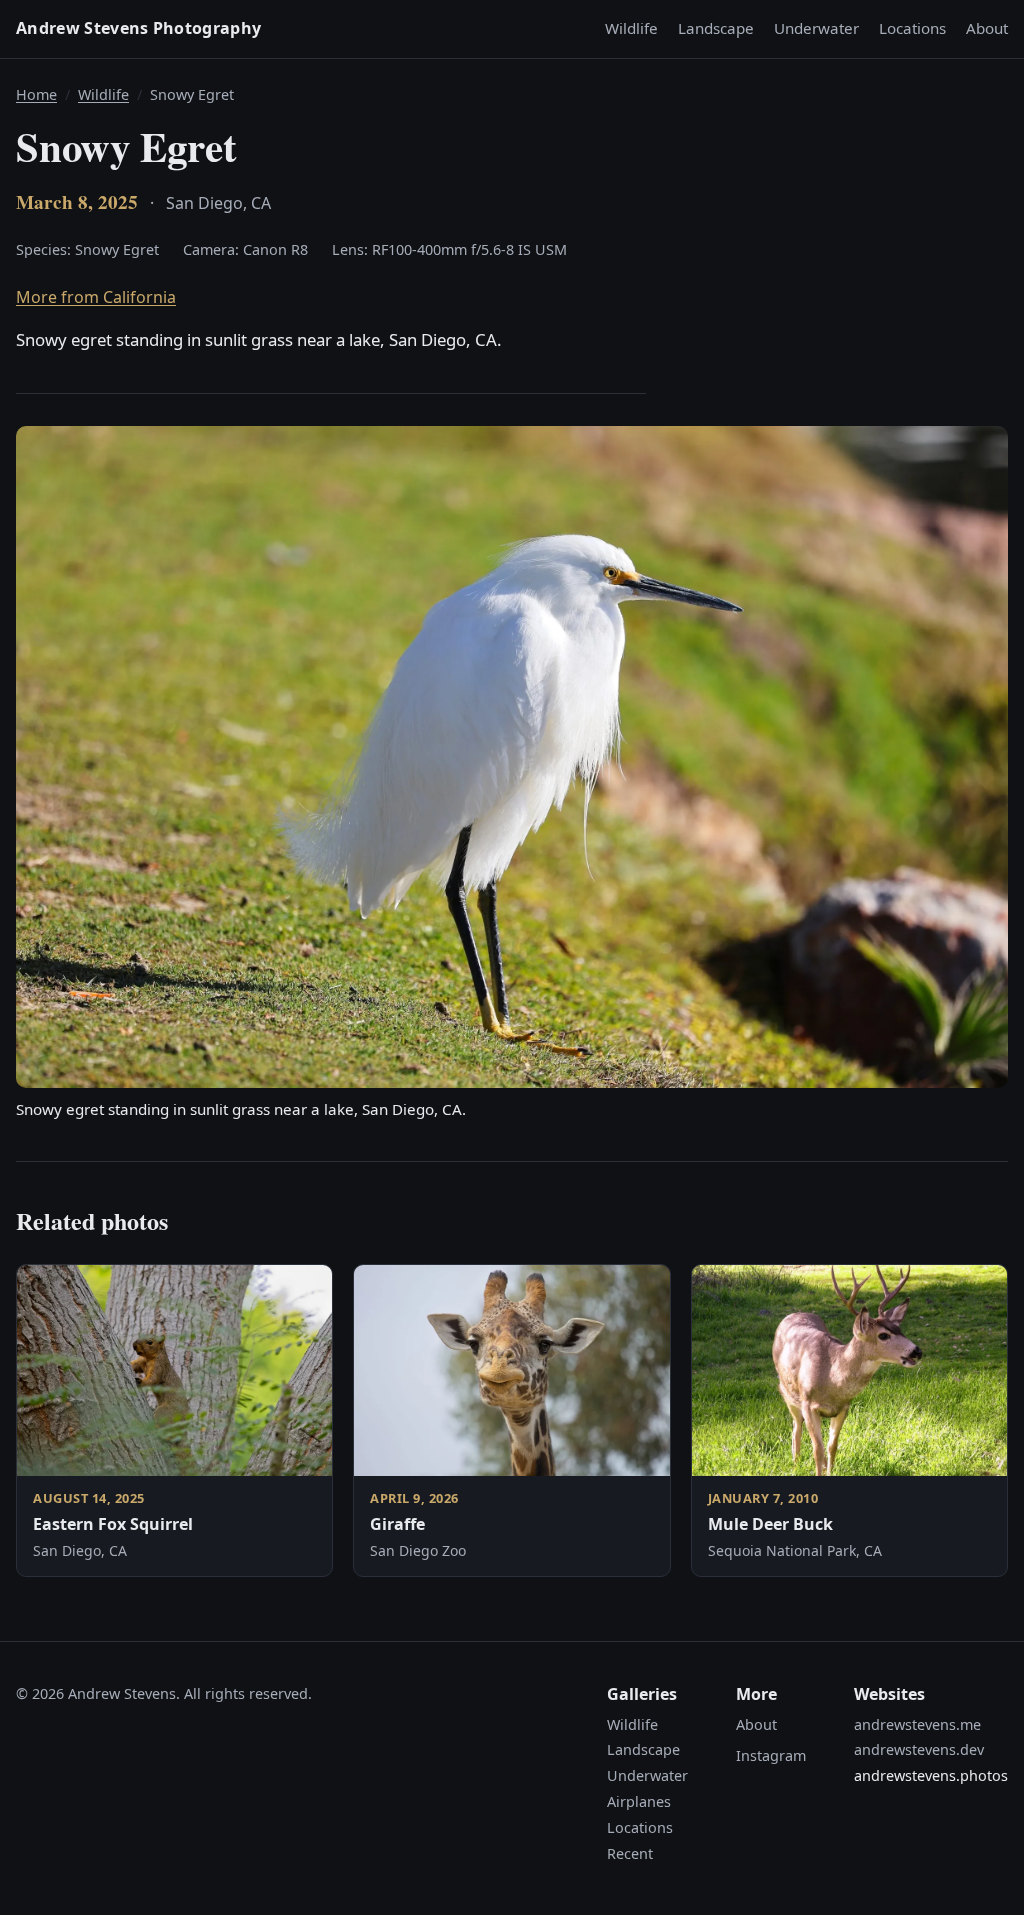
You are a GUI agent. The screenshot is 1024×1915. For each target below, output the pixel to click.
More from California (96, 297)
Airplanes (639, 1801)
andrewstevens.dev (919, 1749)
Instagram (771, 1755)
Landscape (716, 28)
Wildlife (631, 28)
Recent (630, 1853)
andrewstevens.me (917, 1724)
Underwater (816, 28)
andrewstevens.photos (931, 1775)
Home (36, 94)
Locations (912, 28)
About (987, 28)
